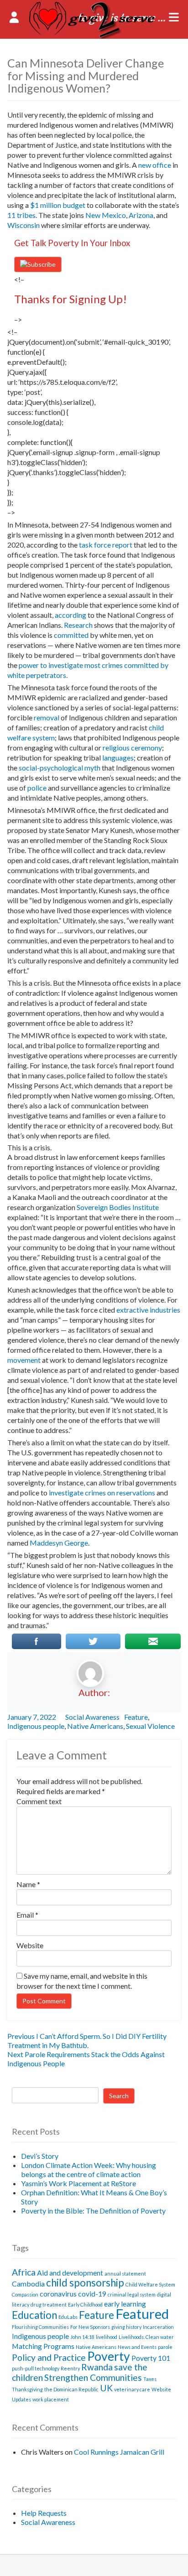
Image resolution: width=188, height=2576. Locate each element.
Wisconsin (23, 225)
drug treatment (49, 2304)
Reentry (70, 2368)
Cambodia (28, 2284)
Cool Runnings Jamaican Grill (119, 2452)
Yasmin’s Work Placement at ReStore (78, 2183)
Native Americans (95, 1726)
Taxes (150, 2379)
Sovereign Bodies (104, 1207)
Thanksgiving (27, 2389)
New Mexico (106, 215)
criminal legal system (132, 2294)
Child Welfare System (150, 2284)
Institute (146, 1207)
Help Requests (44, 2513)
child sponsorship (85, 2283)
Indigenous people (36, 1726)
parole (165, 2347)
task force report (106, 545)
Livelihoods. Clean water (146, 2337)
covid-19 (92, 2294)
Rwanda (97, 2367)
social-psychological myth (60, 768)
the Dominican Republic (71, 2389)
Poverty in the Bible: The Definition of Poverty (93, 2211)
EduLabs (68, 2317)
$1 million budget (58, 205)
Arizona (141, 215)
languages (118, 758)
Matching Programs (43, 2346)
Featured (142, 2314)
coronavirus (58, 2294)
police (37, 788)
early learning (125, 2304)
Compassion (25, 2294)
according (70, 615)
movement (24, 1360)
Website (30, 1945)
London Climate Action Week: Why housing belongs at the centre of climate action (89, 2170)
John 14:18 (82, 2337)
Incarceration (158, 2327)
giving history (126, 2327)
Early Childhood (85, 2304)
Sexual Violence (150, 1726)
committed (71, 635)
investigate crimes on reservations (102, 1492)
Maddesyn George (59, 1543)
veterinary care (132, 2389)
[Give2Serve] (94, 36)
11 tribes (21, 215)
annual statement (125, 2273)
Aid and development (70, 2273)
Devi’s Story (40, 2156)
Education (34, 2315)
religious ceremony (132, 747)
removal (47, 717)
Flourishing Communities (40, 2327)
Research (78, 625)
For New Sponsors (90, 2327)
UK (106, 2388)
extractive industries (148, 1310)
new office (155, 165)
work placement (51, 2399)
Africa (24, 2272)
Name (28, 1884)
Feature (136, 1717)
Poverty (109, 2356)
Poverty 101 (151, 2358)
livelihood (107, 2337)
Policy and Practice (49, 2357)
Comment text (39, 1801)
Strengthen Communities (93, 2377)
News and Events (137, 2347)
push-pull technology (36, 2368)
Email (27, 1915)
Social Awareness (92, 1717)
